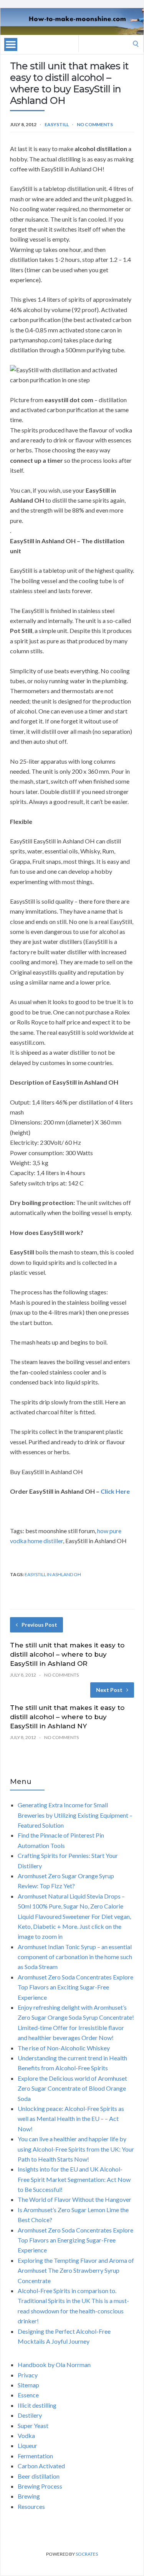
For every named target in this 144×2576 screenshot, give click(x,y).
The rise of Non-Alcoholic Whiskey (64, 2048)
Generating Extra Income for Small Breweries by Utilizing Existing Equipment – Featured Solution (75, 1815)
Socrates (87, 2554)
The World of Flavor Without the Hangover (74, 2199)
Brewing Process (40, 2486)
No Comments (95, 124)
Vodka (26, 2435)
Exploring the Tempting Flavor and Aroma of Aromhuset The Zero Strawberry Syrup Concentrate (76, 2270)
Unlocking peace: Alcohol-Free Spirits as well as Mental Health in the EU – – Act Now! (71, 2119)
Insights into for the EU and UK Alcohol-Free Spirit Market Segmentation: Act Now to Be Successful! (74, 2179)
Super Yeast (33, 2426)
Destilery (30, 2415)
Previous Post (39, 1625)
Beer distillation (39, 2476)
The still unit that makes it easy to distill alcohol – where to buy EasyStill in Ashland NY (67, 1717)
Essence (28, 2395)
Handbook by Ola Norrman (54, 2365)
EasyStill (57, 124)
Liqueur (27, 2445)
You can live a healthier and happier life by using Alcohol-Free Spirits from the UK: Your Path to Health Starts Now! (76, 2149)
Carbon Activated (41, 2466)
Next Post (109, 1690)
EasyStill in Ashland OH (53, 1574)
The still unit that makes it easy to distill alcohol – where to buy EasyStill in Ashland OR (67, 1654)
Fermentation (35, 2456)
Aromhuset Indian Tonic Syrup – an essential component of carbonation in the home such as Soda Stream (75, 1957)
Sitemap (28, 2385)
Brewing (29, 2496)
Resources (31, 2506)
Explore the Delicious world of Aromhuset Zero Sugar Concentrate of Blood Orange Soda (72, 2088)
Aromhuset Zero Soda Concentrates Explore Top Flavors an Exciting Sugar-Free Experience (75, 1987)
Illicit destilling (37, 2405)
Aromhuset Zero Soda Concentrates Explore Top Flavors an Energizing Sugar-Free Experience (75, 2240)
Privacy (28, 2375)
